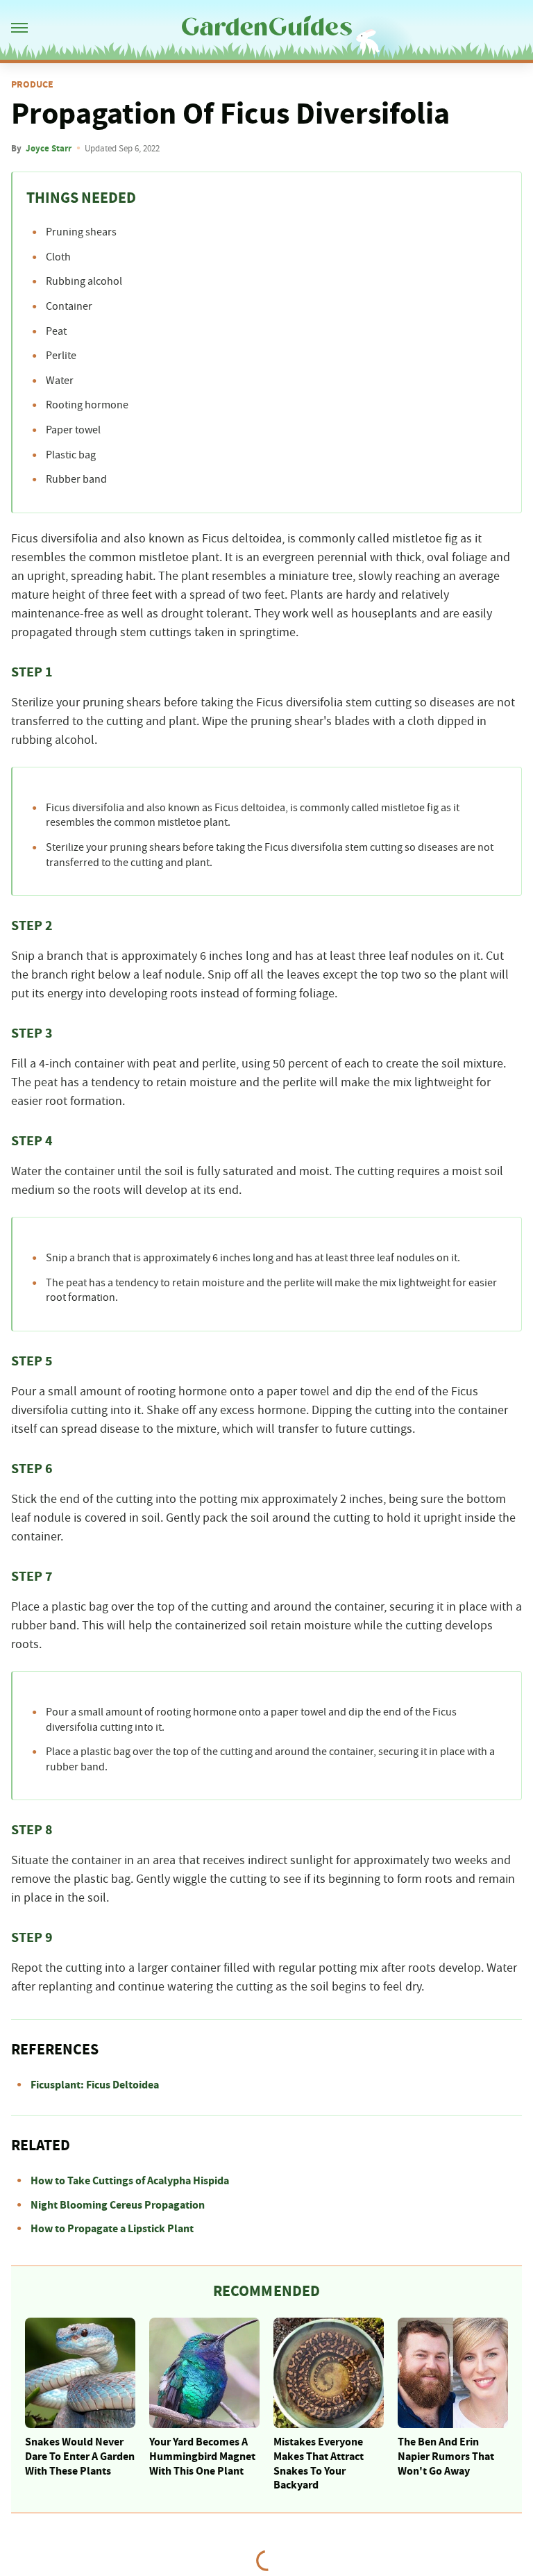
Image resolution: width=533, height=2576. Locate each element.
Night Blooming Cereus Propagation (118, 2205)
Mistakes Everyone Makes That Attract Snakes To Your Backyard (319, 2463)
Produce (32, 85)
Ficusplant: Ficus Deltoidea (95, 2085)
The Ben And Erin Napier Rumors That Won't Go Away (446, 2457)
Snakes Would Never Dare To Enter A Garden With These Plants (80, 2457)
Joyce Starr (49, 149)
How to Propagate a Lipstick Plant (112, 2229)
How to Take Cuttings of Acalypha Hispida (130, 2181)
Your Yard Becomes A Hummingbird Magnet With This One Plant (202, 2457)
